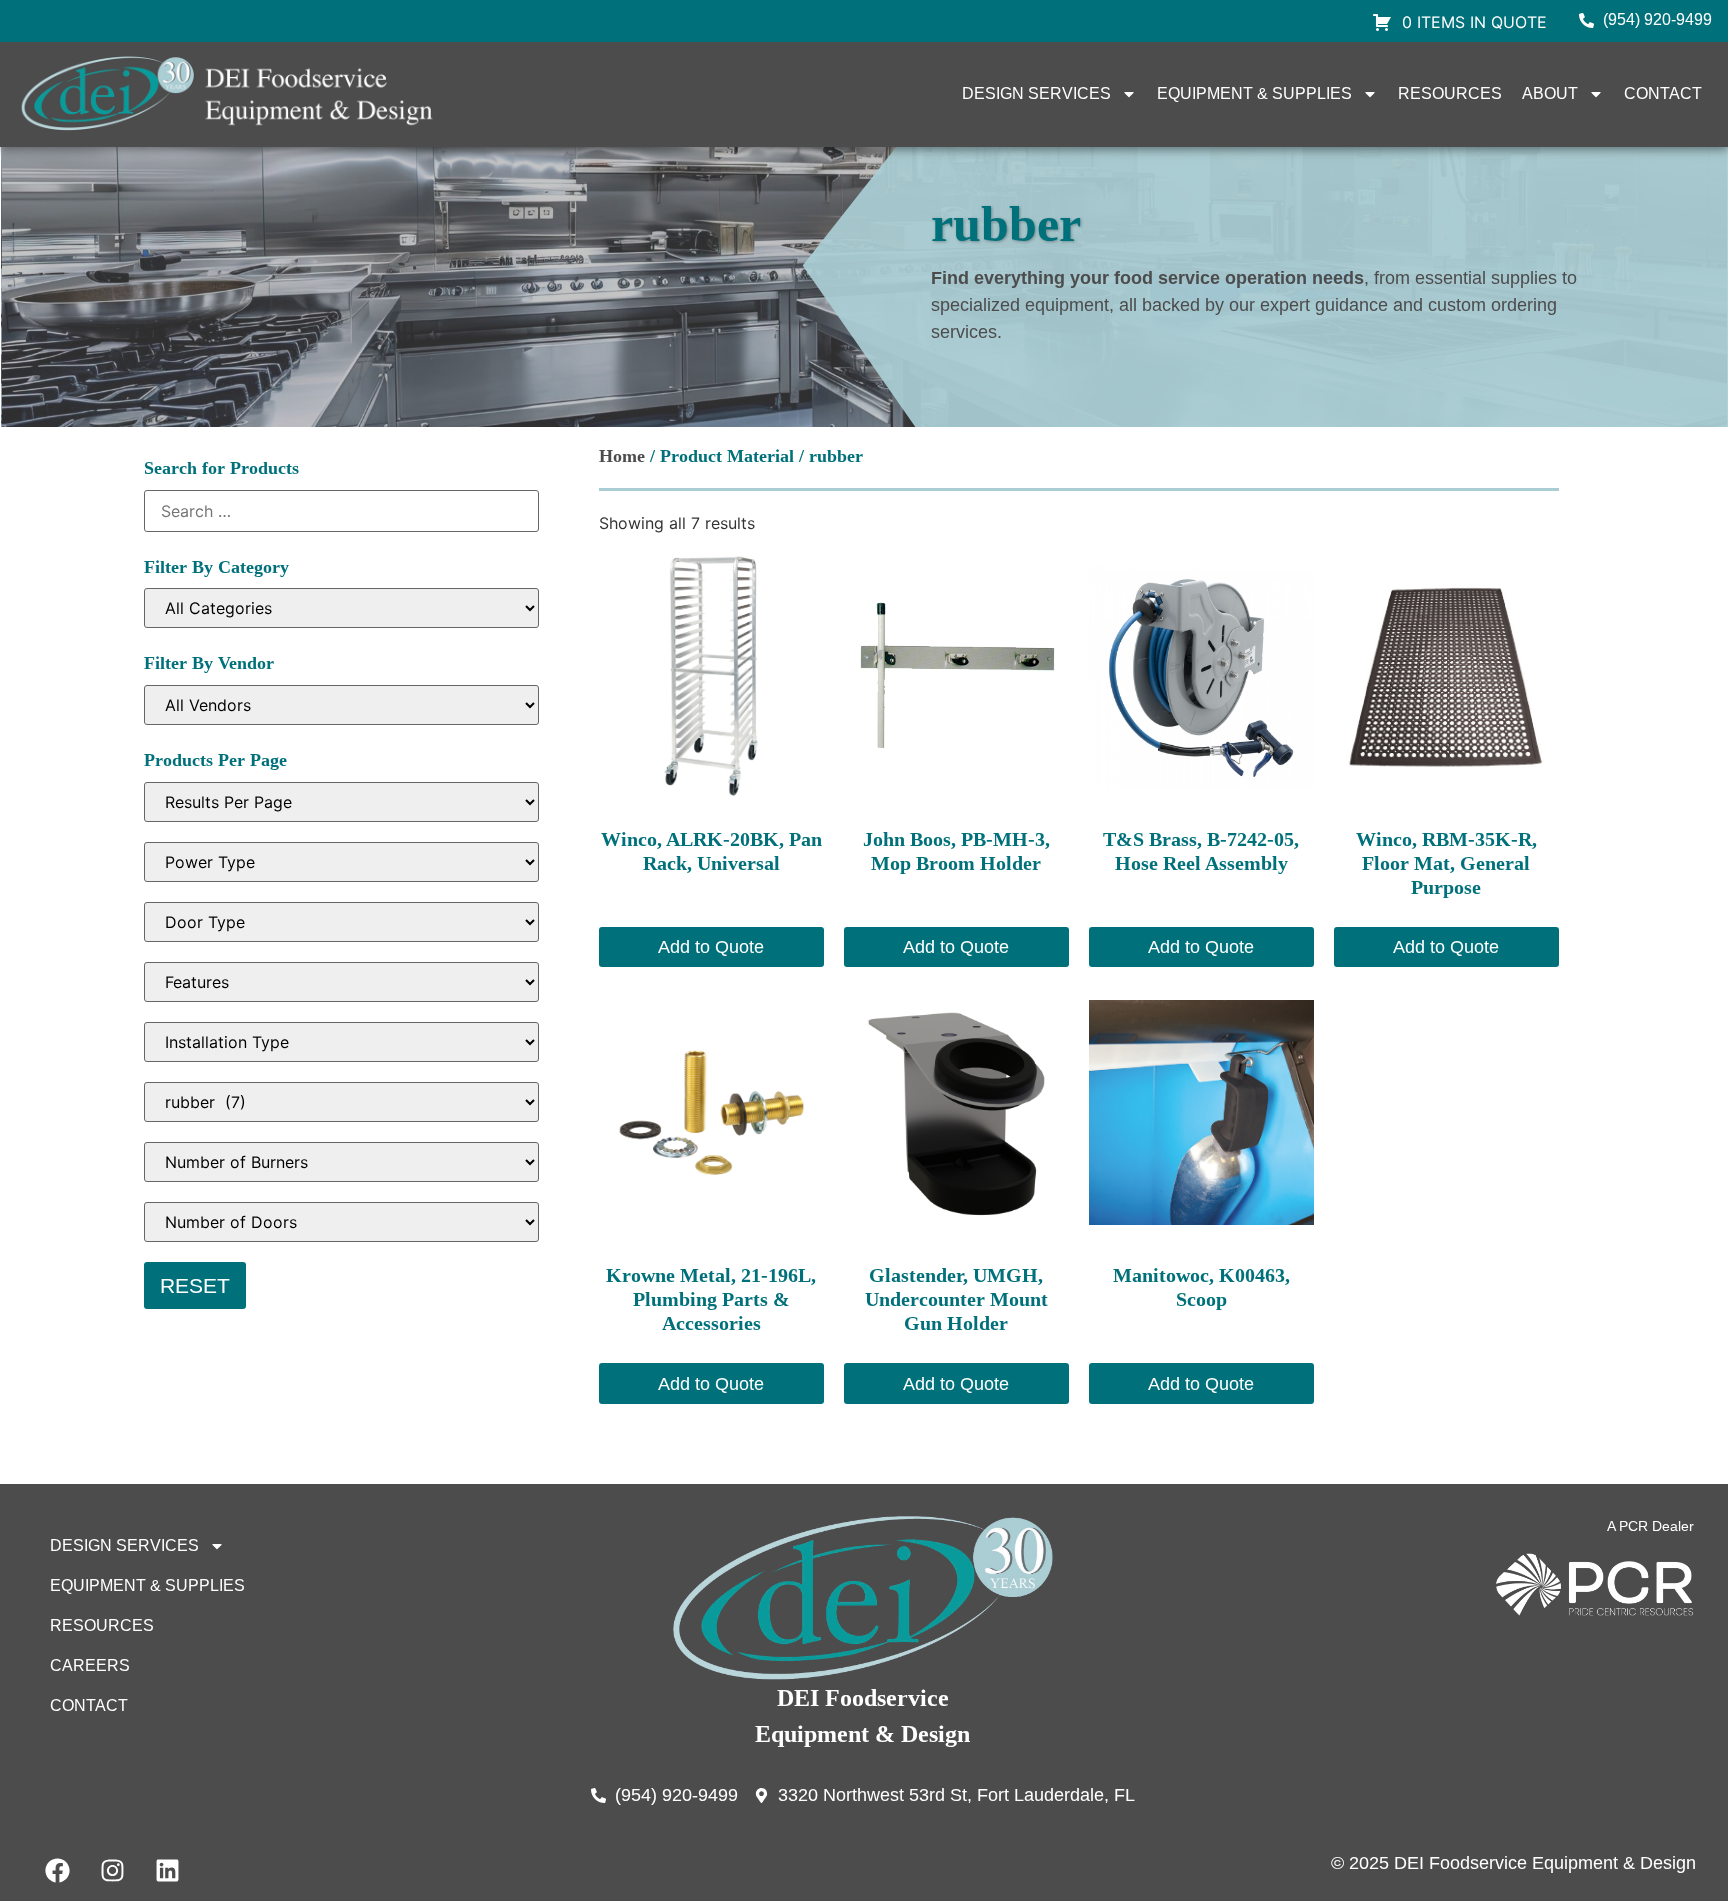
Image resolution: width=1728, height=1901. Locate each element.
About (1550, 93)
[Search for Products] (341, 511)
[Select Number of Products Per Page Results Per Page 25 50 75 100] (341, 802)
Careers (90, 1665)
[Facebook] (57, 1871)
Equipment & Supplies (1254, 93)
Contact (1663, 93)
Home (622, 456)
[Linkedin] (167, 1871)
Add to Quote (711, 947)
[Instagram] (112, 1871)
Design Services (1036, 93)
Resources (1450, 93)
